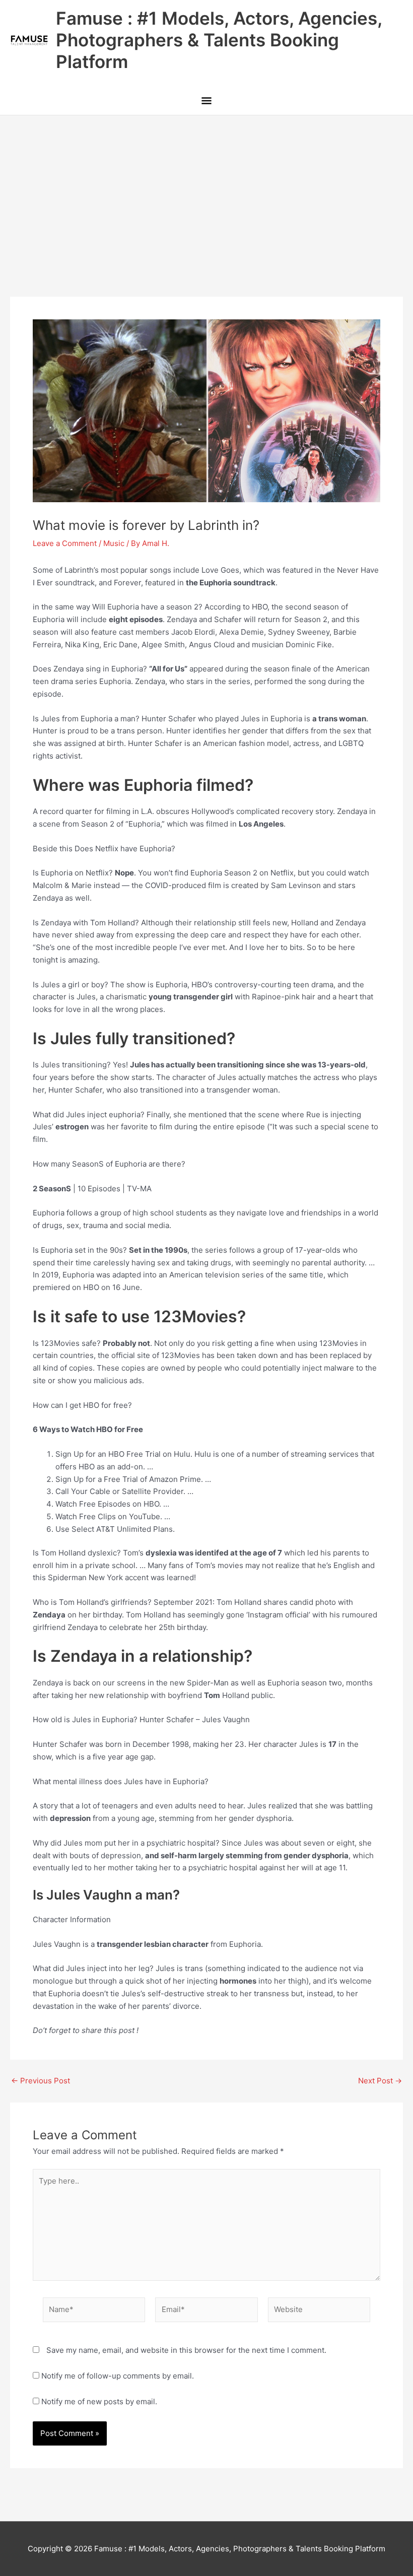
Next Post (380, 2081)
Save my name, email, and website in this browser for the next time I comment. (186, 2350)
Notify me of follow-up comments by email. (118, 2376)
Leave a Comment (65, 543)
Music (114, 543)
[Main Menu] (206, 101)
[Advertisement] (206, 191)
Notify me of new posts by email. (99, 2401)
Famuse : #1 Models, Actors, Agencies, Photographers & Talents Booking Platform (219, 40)
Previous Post (41, 2081)
